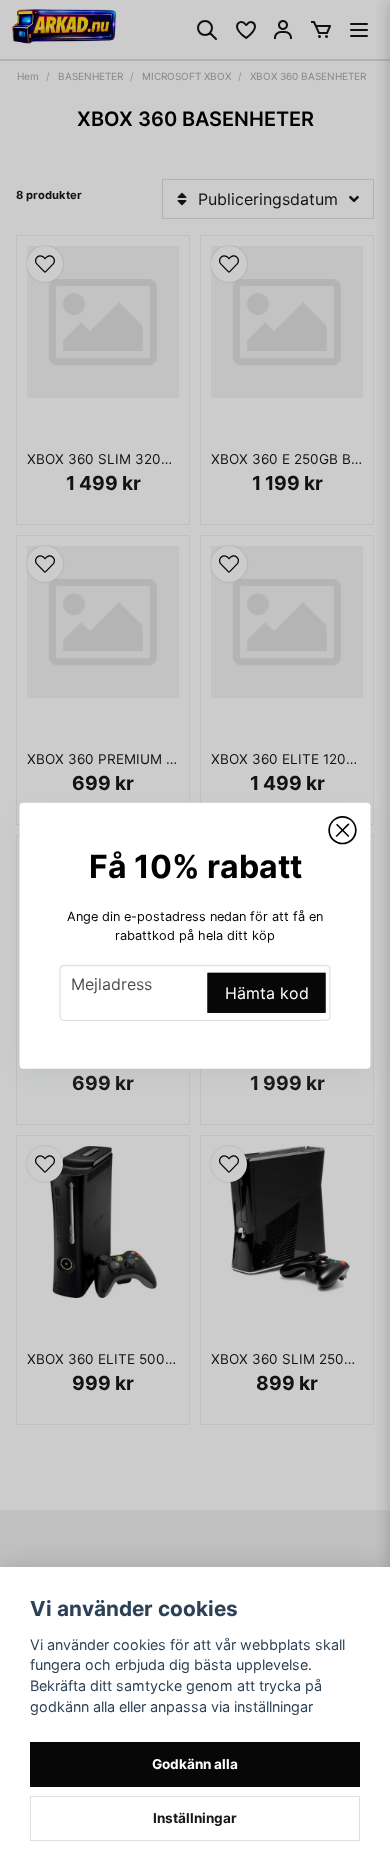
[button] (343, 830)
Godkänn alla (195, 1764)
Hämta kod (267, 993)
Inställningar (195, 1818)
